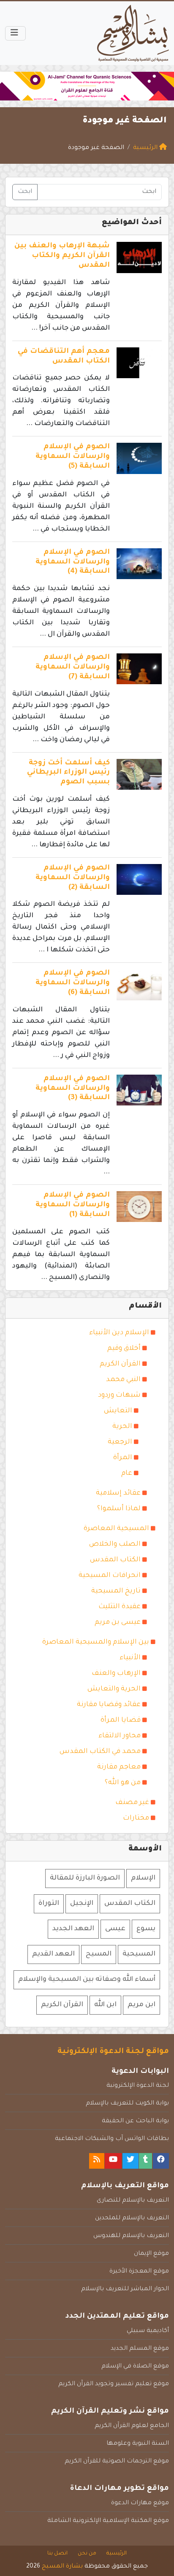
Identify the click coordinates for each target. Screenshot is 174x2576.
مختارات (136, 1818)
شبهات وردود (119, 1395)
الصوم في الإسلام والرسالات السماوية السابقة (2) (73, 878)
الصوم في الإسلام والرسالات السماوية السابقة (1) (73, 1205)
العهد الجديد (73, 1929)
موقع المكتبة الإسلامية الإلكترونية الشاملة (108, 2521)
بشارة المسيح (62, 2567)
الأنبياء (130, 1658)
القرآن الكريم (120, 1364)
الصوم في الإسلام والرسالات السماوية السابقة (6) (73, 983)
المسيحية (139, 1954)
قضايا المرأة (121, 1720)
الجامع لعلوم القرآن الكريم (132, 2426)
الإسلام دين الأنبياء (119, 1333)
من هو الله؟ (123, 1783)
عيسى (115, 1929)
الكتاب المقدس (115, 1560)
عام (127, 1474)
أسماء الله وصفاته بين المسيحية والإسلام (87, 1980)
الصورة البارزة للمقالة (85, 1878)
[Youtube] (113, 2161)
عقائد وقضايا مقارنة (109, 1705)
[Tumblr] (145, 2161)
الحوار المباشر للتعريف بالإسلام (125, 2289)
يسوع (146, 1929)
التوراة (49, 1904)
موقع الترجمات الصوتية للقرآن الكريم (117, 2462)
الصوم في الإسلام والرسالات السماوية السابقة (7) (73, 668)
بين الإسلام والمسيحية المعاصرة (96, 1642)
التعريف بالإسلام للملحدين (132, 2218)
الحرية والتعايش (114, 1689)
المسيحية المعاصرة (116, 1529)
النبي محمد (123, 1380)
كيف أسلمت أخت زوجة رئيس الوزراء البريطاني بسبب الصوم (68, 773)
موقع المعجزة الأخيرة (139, 2272)
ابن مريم (141, 2005)
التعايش (118, 1411)
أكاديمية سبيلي (148, 2331)
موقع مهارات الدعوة (140, 2503)
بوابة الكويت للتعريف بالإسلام (127, 2104)
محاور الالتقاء (120, 1736)
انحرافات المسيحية (110, 1576)
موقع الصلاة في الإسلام (135, 2367)
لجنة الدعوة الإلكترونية (138, 2086)
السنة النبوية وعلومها (138, 2444)
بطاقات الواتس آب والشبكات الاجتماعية (112, 2139)
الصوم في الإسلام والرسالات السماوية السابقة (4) (73, 562)
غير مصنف (132, 1803)
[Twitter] (130, 2161)
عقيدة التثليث (120, 1607)
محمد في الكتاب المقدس (100, 1752)
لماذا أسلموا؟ (119, 1509)
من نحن (87, 2554)
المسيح (99, 1954)
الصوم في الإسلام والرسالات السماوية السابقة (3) (73, 1089)
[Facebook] (161, 2161)
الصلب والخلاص (115, 1544)
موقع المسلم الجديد (140, 2349)
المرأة (123, 1458)
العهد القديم (53, 1954)
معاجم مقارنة (119, 1767)
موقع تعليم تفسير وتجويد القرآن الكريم (114, 2384)
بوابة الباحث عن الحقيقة (135, 2121)
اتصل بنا (57, 2554)
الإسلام (143, 1878)
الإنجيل (82, 1904)
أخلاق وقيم (124, 1349)
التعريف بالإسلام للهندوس (131, 2236)
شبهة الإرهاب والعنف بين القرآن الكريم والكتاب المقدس (62, 256)
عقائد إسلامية (118, 1493)
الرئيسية (117, 2554)
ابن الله (105, 2005)
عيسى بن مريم (118, 1623)
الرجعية (120, 1442)
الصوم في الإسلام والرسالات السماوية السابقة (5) (73, 457)
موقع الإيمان (151, 2254)
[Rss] (97, 2161)
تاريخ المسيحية (116, 1591)
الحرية (122, 1427)
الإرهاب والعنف (116, 1674)
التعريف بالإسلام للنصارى (133, 2201)
